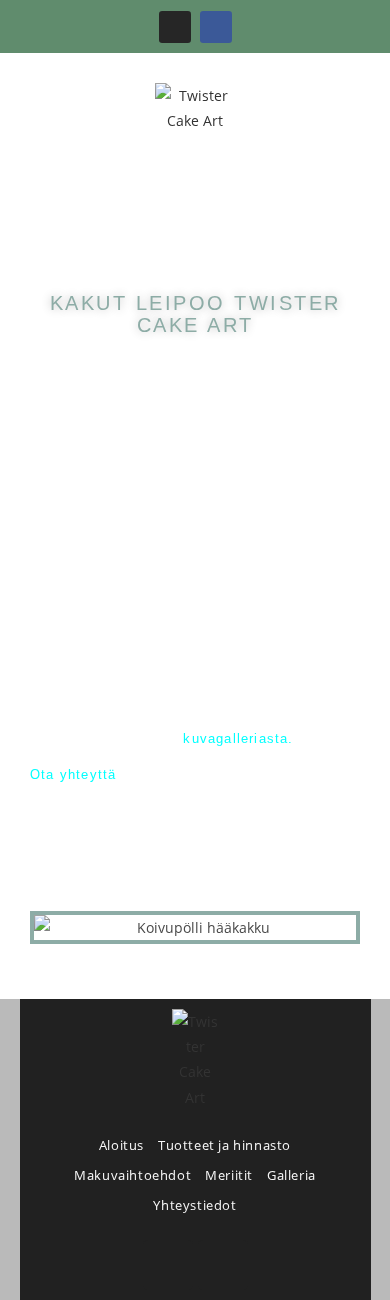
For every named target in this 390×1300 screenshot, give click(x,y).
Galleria (291, 1175)
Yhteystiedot (194, 1205)
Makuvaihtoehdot (132, 1175)
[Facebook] (216, 27)
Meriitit (229, 1175)
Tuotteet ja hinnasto (224, 1145)
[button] (195, 192)
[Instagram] (175, 27)
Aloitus (121, 1145)
